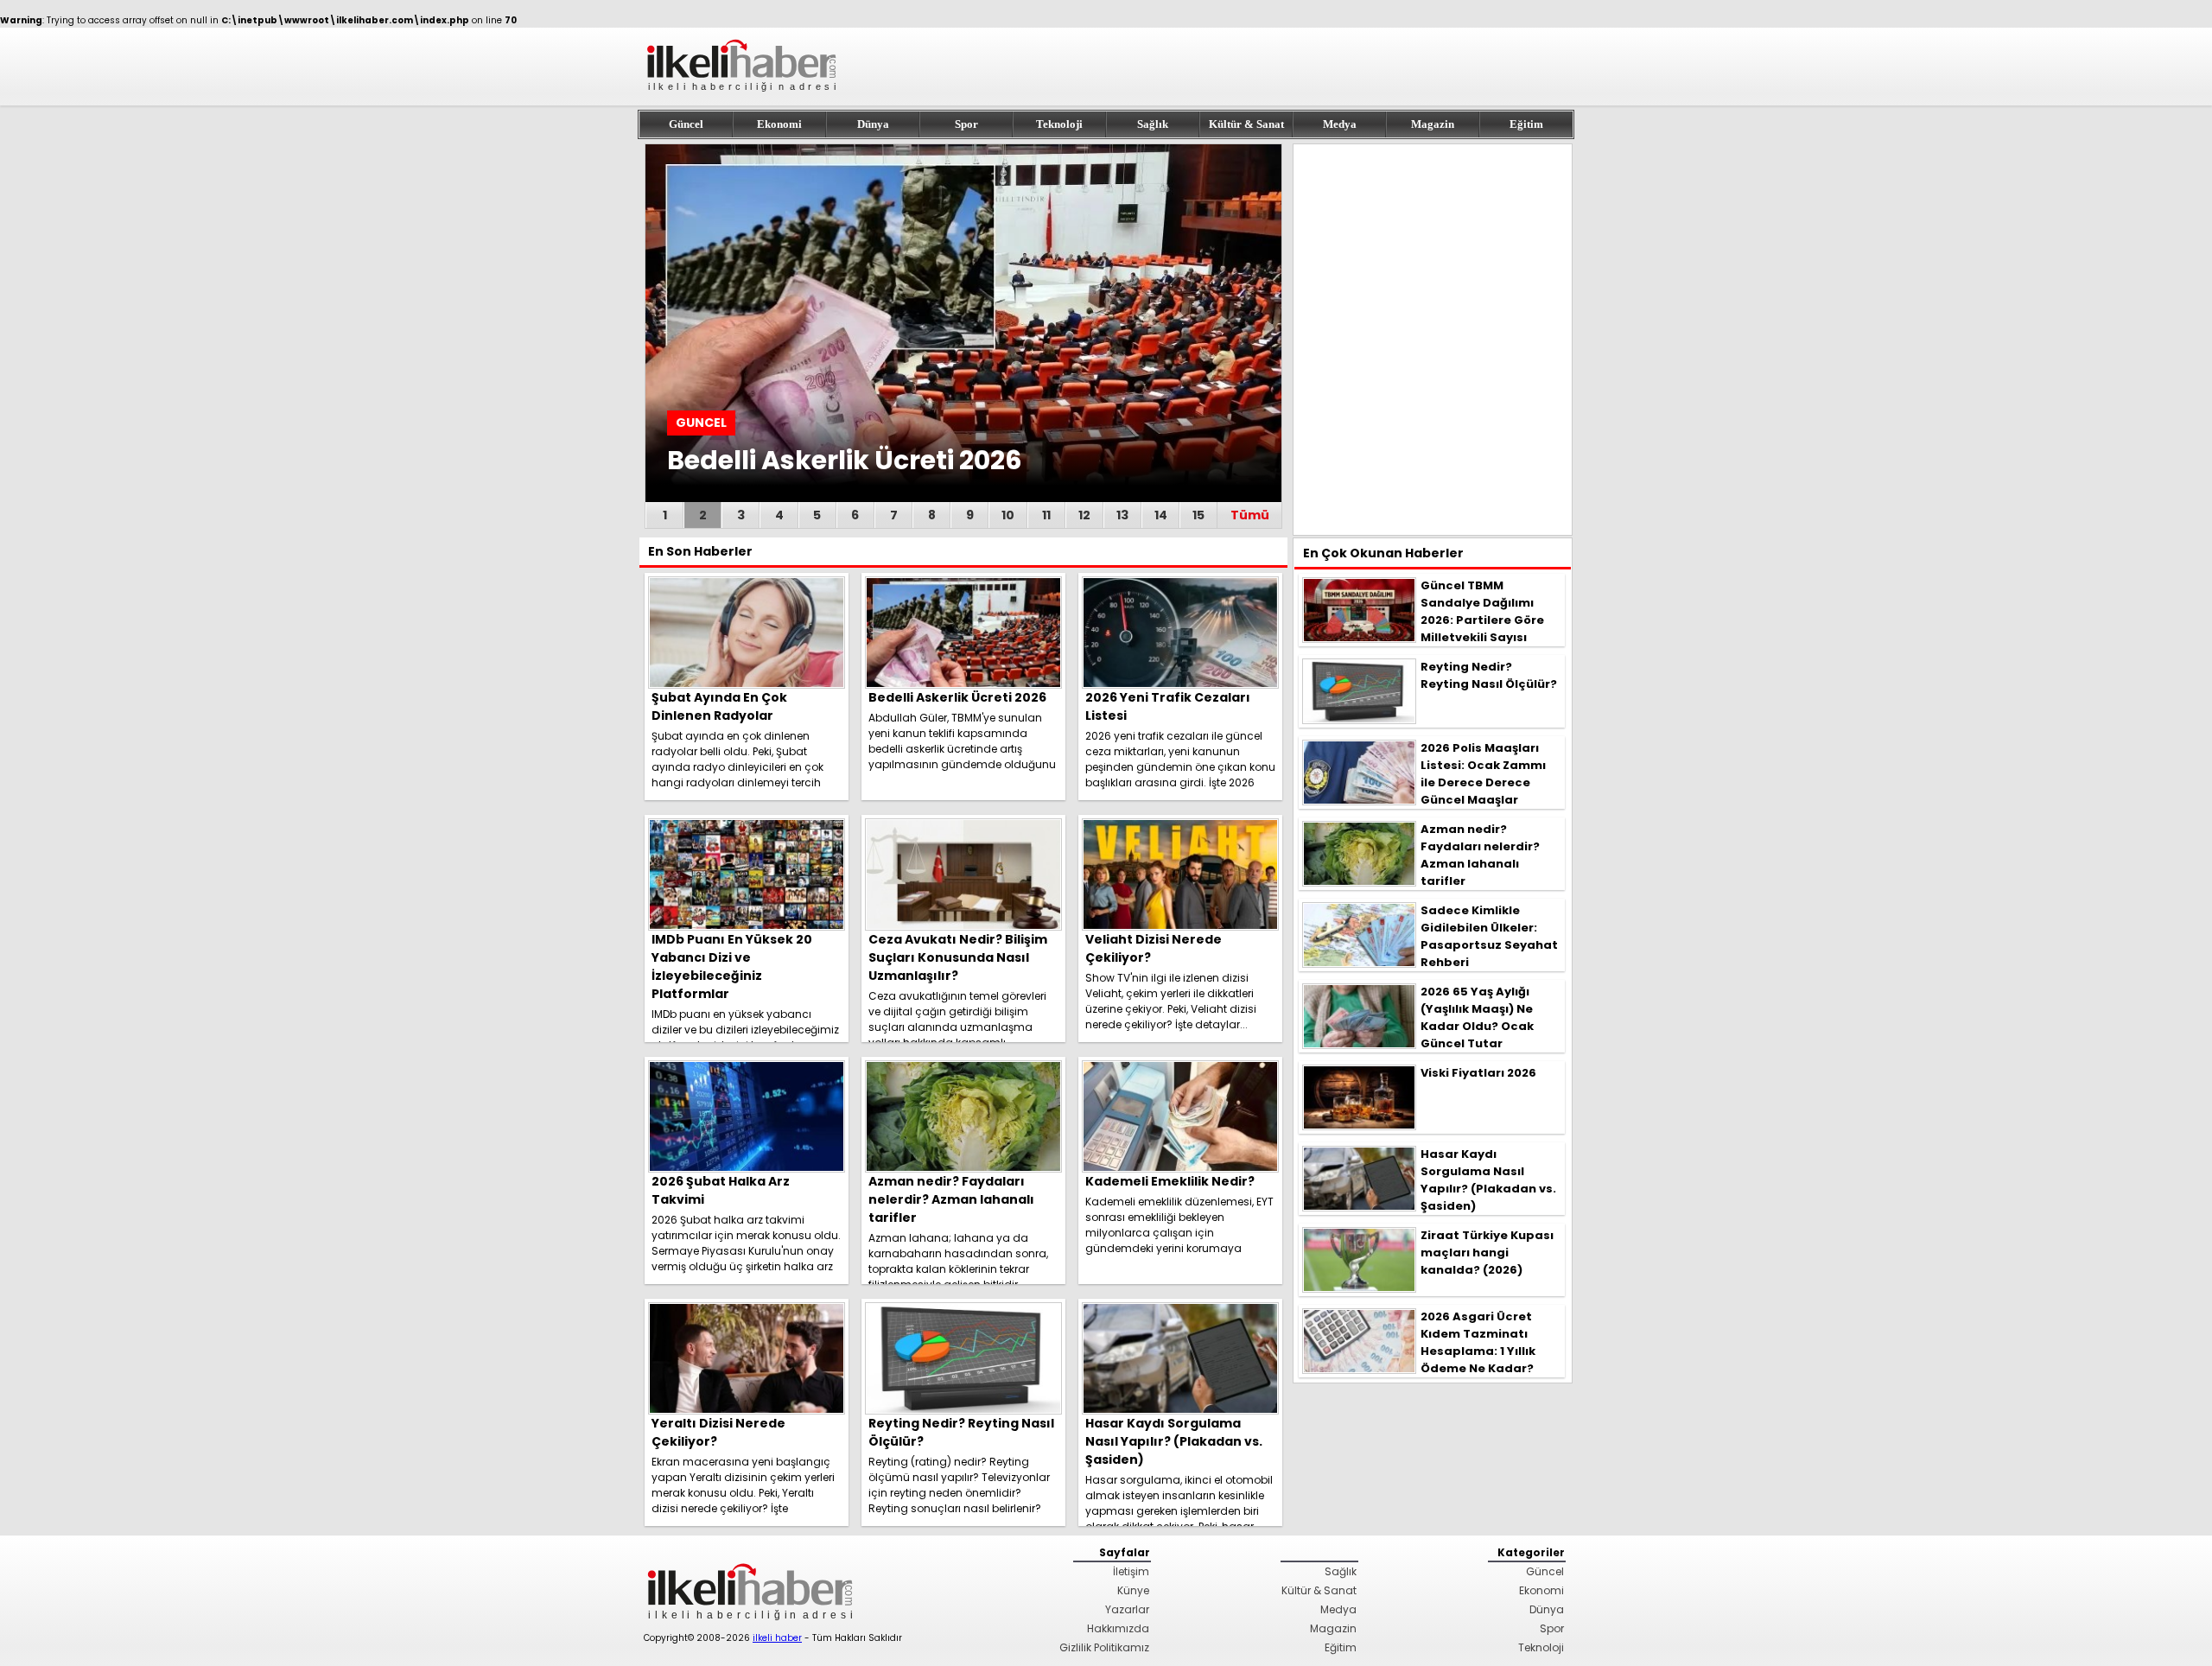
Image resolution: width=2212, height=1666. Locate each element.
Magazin (1433, 124)
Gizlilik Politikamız (1104, 1647)
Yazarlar (1127, 1609)
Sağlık (1153, 124)
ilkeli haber (777, 1638)
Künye (1133, 1590)
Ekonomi (779, 124)
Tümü (1250, 515)
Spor (966, 124)
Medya (1340, 124)
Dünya (873, 124)
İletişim (1131, 1571)
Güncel (686, 124)
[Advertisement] (1433, 340)
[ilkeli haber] (743, 99)
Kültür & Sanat (1246, 124)
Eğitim (1526, 124)
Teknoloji (1059, 124)
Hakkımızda (1118, 1628)
